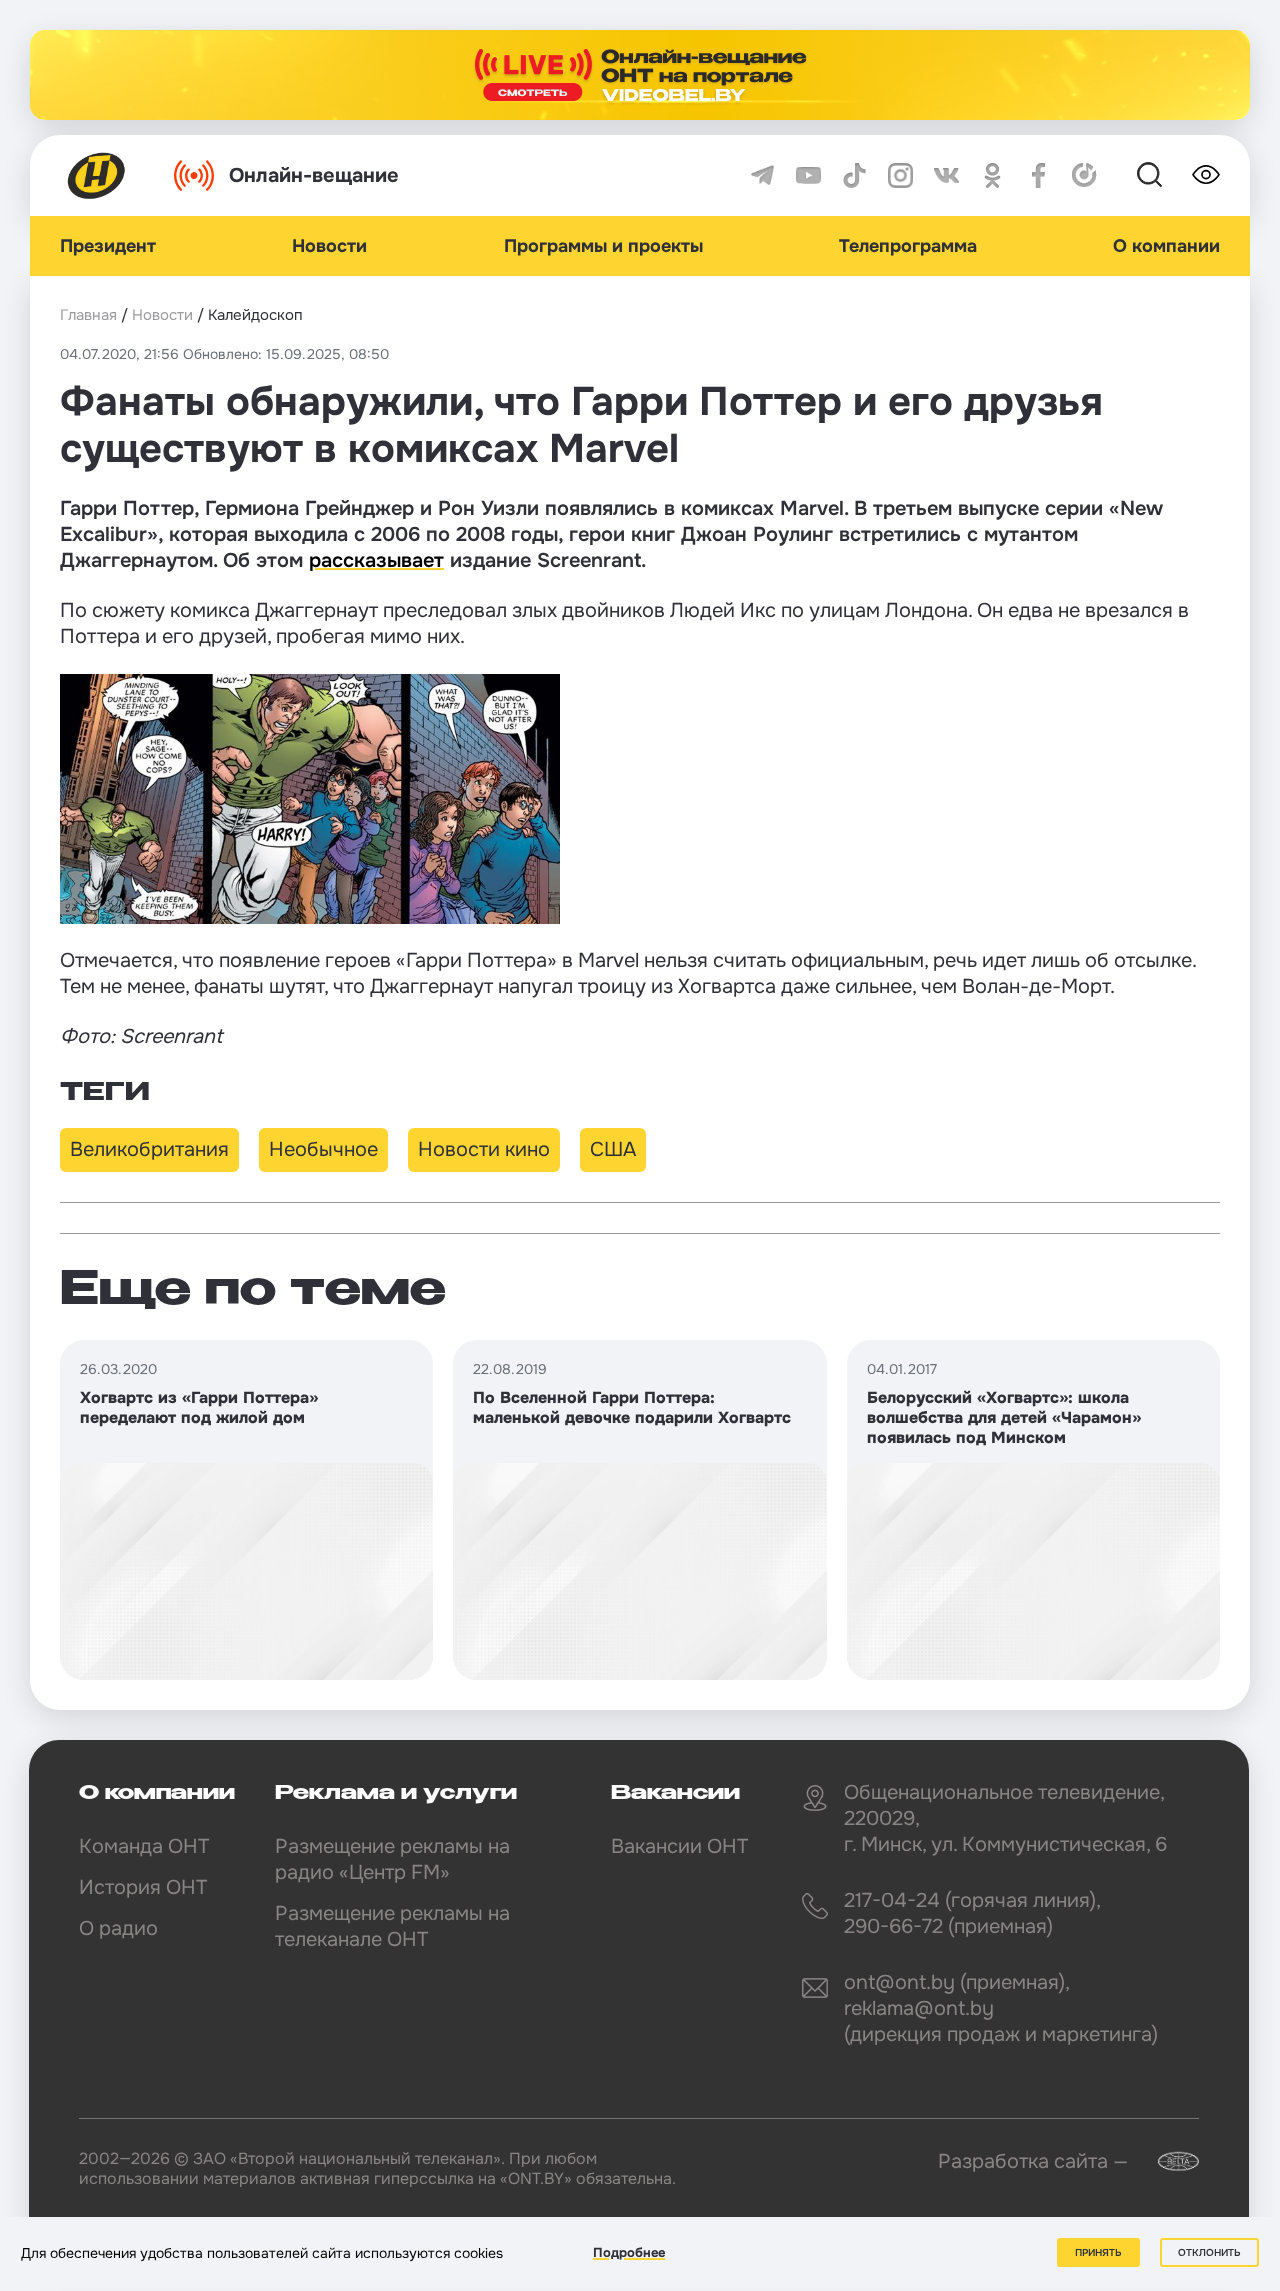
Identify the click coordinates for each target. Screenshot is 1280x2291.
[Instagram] (900, 175)
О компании (1166, 246)
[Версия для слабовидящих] (1206, 175)
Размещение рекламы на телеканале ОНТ (392, 1926)
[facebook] (1038, 175)
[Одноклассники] (992, 175)
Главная (88, 315)
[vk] (946, 175)
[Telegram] (762, 175)
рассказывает (376, 560)
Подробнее (629, 2252)
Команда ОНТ (144, 1846)
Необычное (323, 1149)
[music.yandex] (1084, 175)
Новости (329, 246)
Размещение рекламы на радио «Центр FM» (392, 1859)
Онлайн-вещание (314, 175)
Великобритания (149, 1149)
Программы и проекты (603, 246)
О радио (118, 1928)
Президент (108, 246)
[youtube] (808, 175)
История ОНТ (143, 1887)
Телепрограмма (908, 246)
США (613, 1149)
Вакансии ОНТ (679, 1846)
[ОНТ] (97, 175)
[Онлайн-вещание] (640, 75)
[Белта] (1166, 2161)
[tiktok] (854, 175)
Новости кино (484, 1149)
